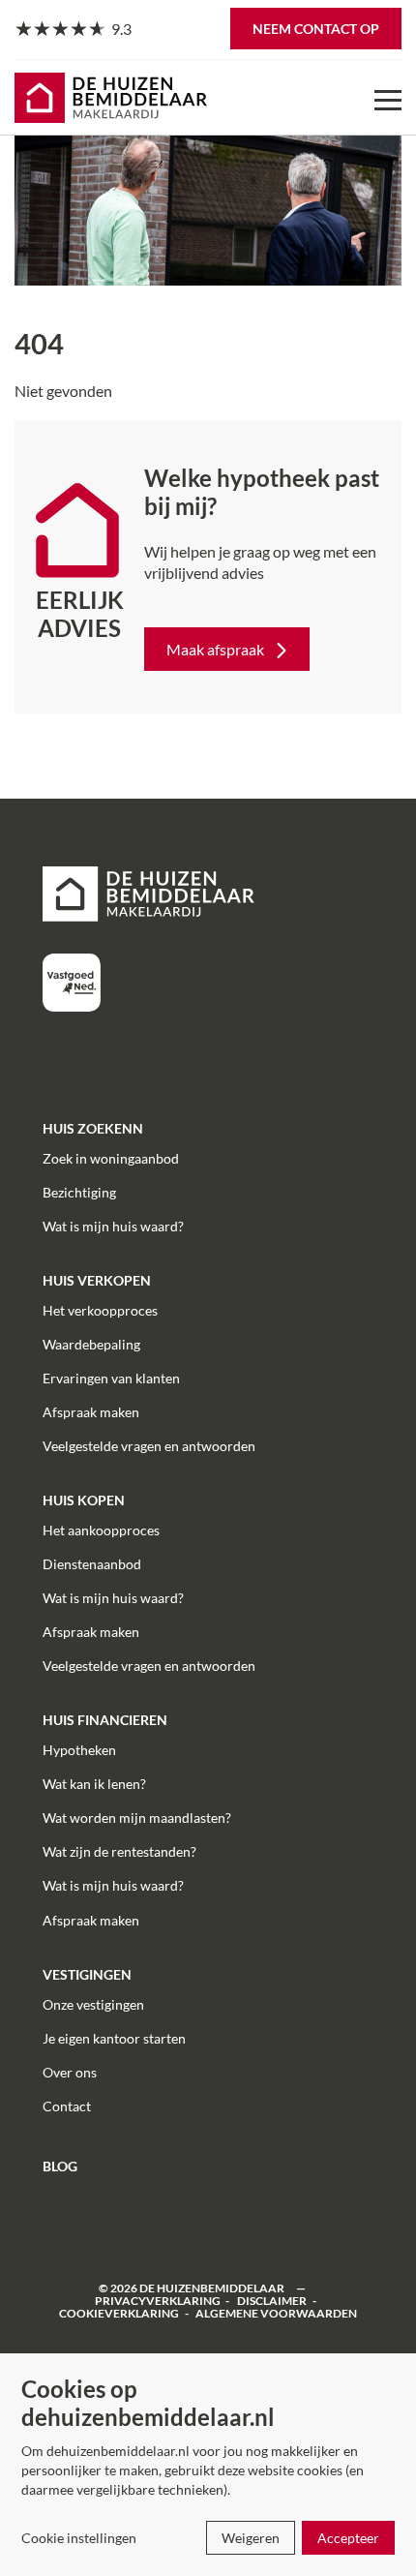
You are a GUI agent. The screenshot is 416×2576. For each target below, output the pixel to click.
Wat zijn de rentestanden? (119, 1851)
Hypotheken (79, 1750)
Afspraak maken (91, 1412)
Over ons (70, 2072)
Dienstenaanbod (92, 1564)
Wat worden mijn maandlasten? (137, 1818)
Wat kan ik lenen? (94, 1784)
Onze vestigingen (93, 2004)
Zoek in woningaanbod (111, 1158)
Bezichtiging (79, 1192)
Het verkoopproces (100, 1310)
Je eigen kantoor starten (114, 2038)
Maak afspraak (215, 649)
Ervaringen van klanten (111, 1378)
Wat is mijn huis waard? (113, 1226)
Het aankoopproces (101, 1530)
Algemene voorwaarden (276, 2313)
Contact (67, 2106)
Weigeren (251, 2538)
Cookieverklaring (119, 2313)
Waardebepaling (91, 1344)
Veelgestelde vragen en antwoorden (149, 1446)
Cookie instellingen (79, 2538)
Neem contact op (316, 29)
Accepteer (348, 2538)
